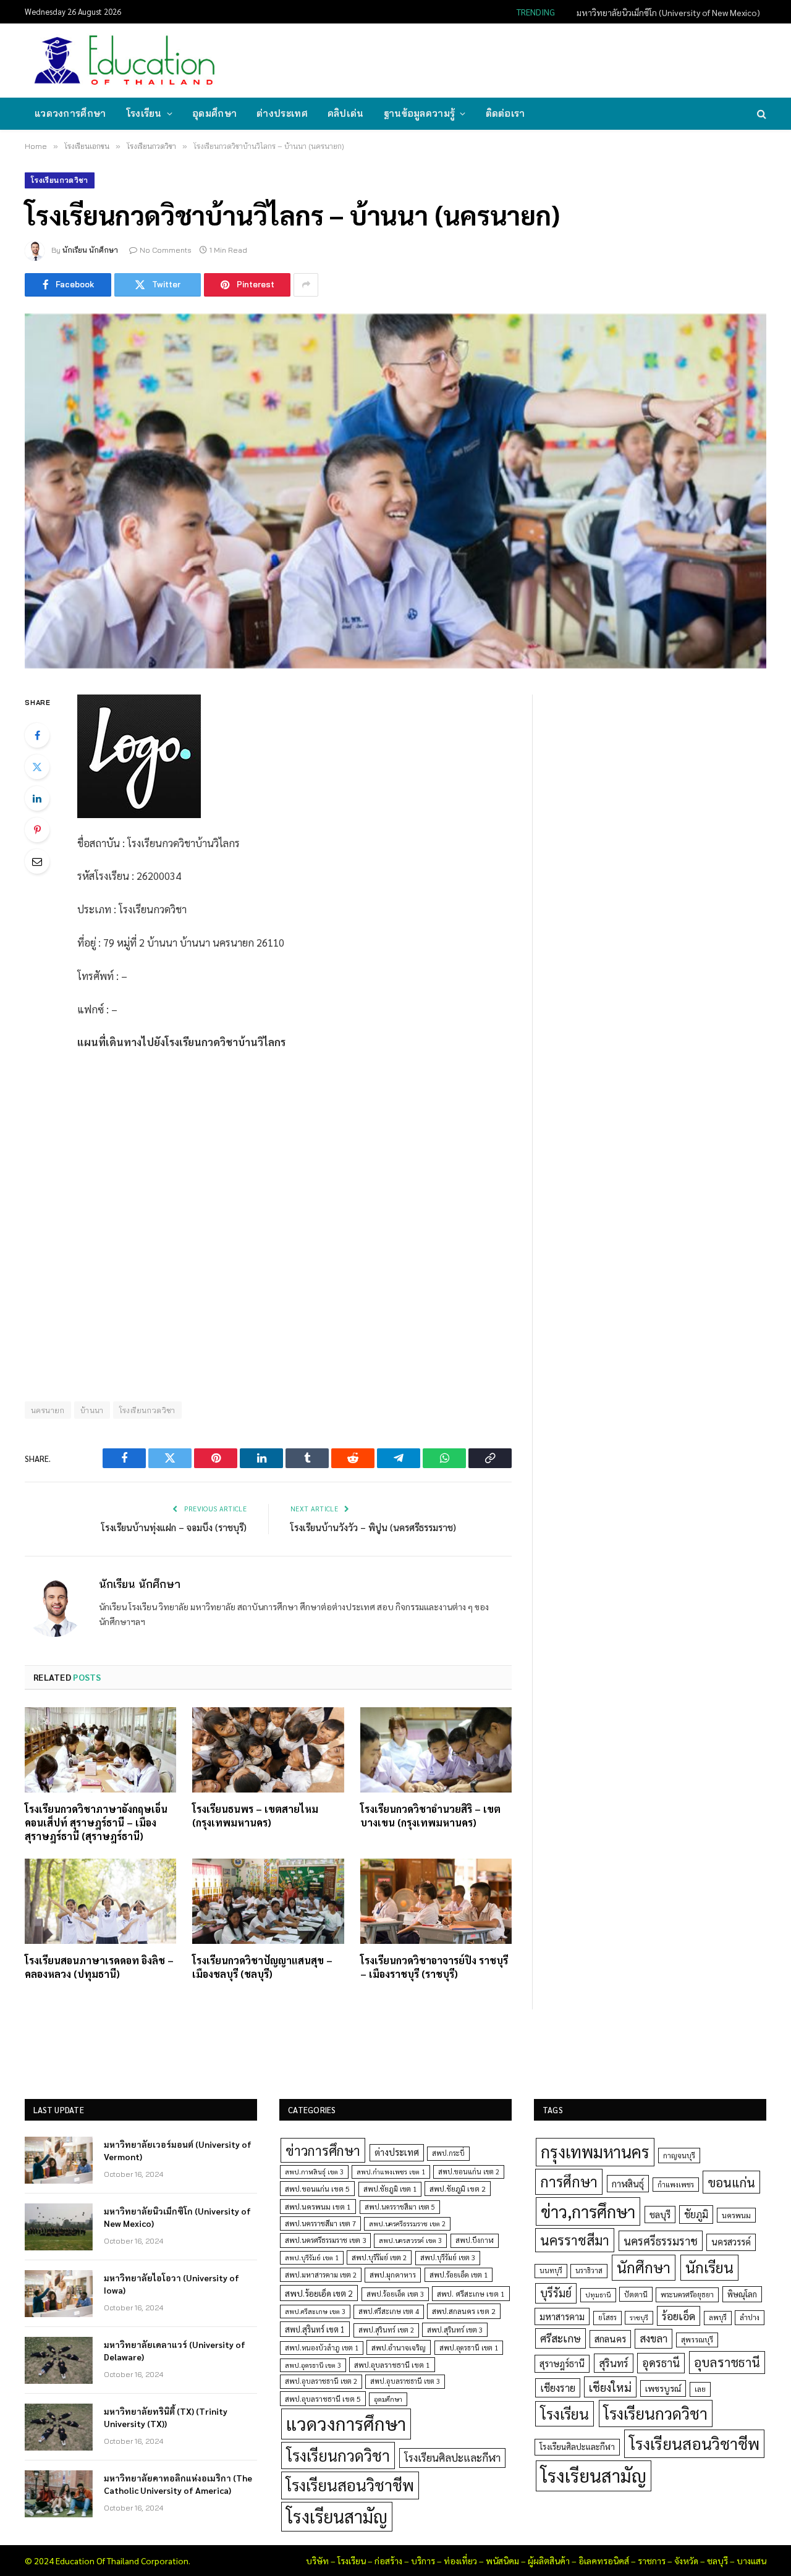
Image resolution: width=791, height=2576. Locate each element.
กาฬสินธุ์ (628, 2183)
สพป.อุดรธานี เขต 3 (313, 2365)
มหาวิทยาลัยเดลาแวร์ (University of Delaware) (175, 2350)
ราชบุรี (639, 2317)
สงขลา (654, 2338)
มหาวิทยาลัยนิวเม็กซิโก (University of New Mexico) (668, 12)
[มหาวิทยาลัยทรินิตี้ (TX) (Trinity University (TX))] (59, 2427)
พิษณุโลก (742, 2294)
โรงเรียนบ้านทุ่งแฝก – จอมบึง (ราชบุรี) (174, 1527)
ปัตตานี (636, 2294)
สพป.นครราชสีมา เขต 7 (320, 2223)
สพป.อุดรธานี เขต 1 (469, 2348)
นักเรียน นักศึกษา (90, 250)
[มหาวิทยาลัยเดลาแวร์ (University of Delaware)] (59, 2360)
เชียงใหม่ (610, 2387)
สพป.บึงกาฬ (475, 2240)
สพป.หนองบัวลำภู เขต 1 (322, 2348)
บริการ (423, 2561)
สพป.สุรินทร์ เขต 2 (386, 2330)
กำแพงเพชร (676, 2185)
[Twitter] (37, 767)
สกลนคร (610, 2339)
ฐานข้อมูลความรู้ (420, 113)
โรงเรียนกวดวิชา (60, 180)
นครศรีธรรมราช (661, 2241)
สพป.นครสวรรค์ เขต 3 (410, 2240)
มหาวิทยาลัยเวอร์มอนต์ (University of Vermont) (178, 2150)
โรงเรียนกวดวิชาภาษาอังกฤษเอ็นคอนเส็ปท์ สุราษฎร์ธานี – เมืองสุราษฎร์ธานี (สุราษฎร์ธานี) (96, 1822)
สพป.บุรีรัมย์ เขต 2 (379, 2257)
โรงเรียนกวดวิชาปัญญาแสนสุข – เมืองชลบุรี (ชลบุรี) (262, 1967)
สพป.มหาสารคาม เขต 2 (321, 2275)
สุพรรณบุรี (697, 2339)
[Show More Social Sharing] (306, 285)
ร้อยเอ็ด (679, 2316)
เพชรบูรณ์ (663, 2388)
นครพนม (736, 2215)
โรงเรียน (144, 113)
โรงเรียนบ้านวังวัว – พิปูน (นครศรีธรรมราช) (373, 1527)
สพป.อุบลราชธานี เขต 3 (405, 2381)
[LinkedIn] (37, 798)
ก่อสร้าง (388, 2561)
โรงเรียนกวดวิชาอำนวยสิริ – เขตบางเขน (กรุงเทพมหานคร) (430, 1816)
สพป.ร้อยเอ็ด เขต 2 (319, 2293)
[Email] (37, 861)
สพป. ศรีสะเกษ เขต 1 (471, 2294)
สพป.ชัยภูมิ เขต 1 (390, 2189)
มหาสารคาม (562, 2316)
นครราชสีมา (575, 2240)
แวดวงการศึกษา (70, 113)
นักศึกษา (644, 2267)
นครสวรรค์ (731, 2242)
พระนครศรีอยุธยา (687, 2295)
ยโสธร (607, 2317)
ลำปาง (750, 2317)
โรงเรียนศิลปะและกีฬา (452, 2457)
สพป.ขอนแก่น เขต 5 (317, 2189)
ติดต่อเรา (505, 113)
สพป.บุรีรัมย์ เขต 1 (312, 2257)
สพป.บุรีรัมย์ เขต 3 (448, 2257)
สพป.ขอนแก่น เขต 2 (469, 2172)
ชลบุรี (660, 2214)
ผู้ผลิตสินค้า (549, 2561)
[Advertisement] (540, 59)
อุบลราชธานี (727, 2362)
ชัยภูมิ (696, 2214)
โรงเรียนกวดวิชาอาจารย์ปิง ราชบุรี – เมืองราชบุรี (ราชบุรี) (434, 1967)
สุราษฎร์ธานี (562, 2363)
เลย (700, 2389)
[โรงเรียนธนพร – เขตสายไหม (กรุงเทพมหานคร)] (268, 1750)
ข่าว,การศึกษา (588, 2211)
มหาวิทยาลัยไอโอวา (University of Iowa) (171, 2284)
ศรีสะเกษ (560, 2338)
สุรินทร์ (614, 2363)
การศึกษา (569, 2181)
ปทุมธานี (598, 2295)
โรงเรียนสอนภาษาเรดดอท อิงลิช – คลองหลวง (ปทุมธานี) (99, 1967)
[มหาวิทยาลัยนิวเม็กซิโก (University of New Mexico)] (59, 2227)
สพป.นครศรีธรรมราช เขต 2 (407, 2223)
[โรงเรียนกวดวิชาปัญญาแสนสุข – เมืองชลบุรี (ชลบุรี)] (268, 1901)
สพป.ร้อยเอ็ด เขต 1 (459, 2275)
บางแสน (751, 2561)
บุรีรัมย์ (556, 2293)
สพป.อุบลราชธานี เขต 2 (321, 2381)
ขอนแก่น (731, 2182)
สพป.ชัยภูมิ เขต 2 (458, 2189)
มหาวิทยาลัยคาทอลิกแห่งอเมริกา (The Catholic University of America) (178, 2484)
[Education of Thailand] (125, 61)
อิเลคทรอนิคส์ (604, 2561)
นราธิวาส (589, 2270)
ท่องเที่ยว (460, 2561)
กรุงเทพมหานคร (595, 2152)
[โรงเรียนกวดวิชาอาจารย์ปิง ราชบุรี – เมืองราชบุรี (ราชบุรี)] (436, 1901)
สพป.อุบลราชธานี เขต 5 (323, 2399)
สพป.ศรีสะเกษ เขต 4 (389, 2311)
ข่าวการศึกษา (323, 2150)
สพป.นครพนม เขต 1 (318, 2206)
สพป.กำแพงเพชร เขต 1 (391, 2172)
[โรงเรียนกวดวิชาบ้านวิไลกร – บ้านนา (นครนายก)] (395, 491)
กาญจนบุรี (679, 2155)
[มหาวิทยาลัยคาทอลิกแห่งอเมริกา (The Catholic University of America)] (59, 2494)
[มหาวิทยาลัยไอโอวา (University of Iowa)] (59, 2294)
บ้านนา (92, 1410)
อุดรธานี (661, 2363)
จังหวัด (686, 2561)
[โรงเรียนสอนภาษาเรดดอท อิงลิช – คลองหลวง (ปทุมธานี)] (100, 1901)
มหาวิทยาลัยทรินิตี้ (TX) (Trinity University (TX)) (166, 2417)
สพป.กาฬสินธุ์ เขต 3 (314, 2172)
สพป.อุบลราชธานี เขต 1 (392, 2365)
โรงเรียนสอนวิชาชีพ (350, 2485)
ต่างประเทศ (282, 113)
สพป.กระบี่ (448, 2153)
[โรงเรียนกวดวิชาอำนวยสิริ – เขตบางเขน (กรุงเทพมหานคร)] (436, 1750)
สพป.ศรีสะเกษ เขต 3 (315, 2311)
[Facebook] (37, 735)
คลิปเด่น (346, 113)
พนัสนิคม (502, 2561)
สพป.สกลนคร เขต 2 (464, 2311)
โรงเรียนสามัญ (337, 2516)
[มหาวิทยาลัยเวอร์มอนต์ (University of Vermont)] (59, 2160)
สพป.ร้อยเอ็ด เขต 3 (395, 2294)
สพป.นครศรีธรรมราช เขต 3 (325, 2240)
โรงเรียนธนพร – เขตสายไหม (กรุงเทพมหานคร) (255, 1816)
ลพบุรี (718, 2317)
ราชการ (652, 2561)
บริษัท (317, 2561)
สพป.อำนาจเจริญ (399, 2347)
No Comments (166, 250)
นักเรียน (709, 2267)
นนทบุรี (551, 2270)
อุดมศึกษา (214, 113)
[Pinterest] (37, 830)
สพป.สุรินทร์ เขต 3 (455, 2330)
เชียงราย (558, 2388)
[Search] (760, 114)
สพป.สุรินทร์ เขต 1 (315, 2329)
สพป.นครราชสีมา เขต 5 (400, 2207)
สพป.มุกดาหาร (393, 2274)
